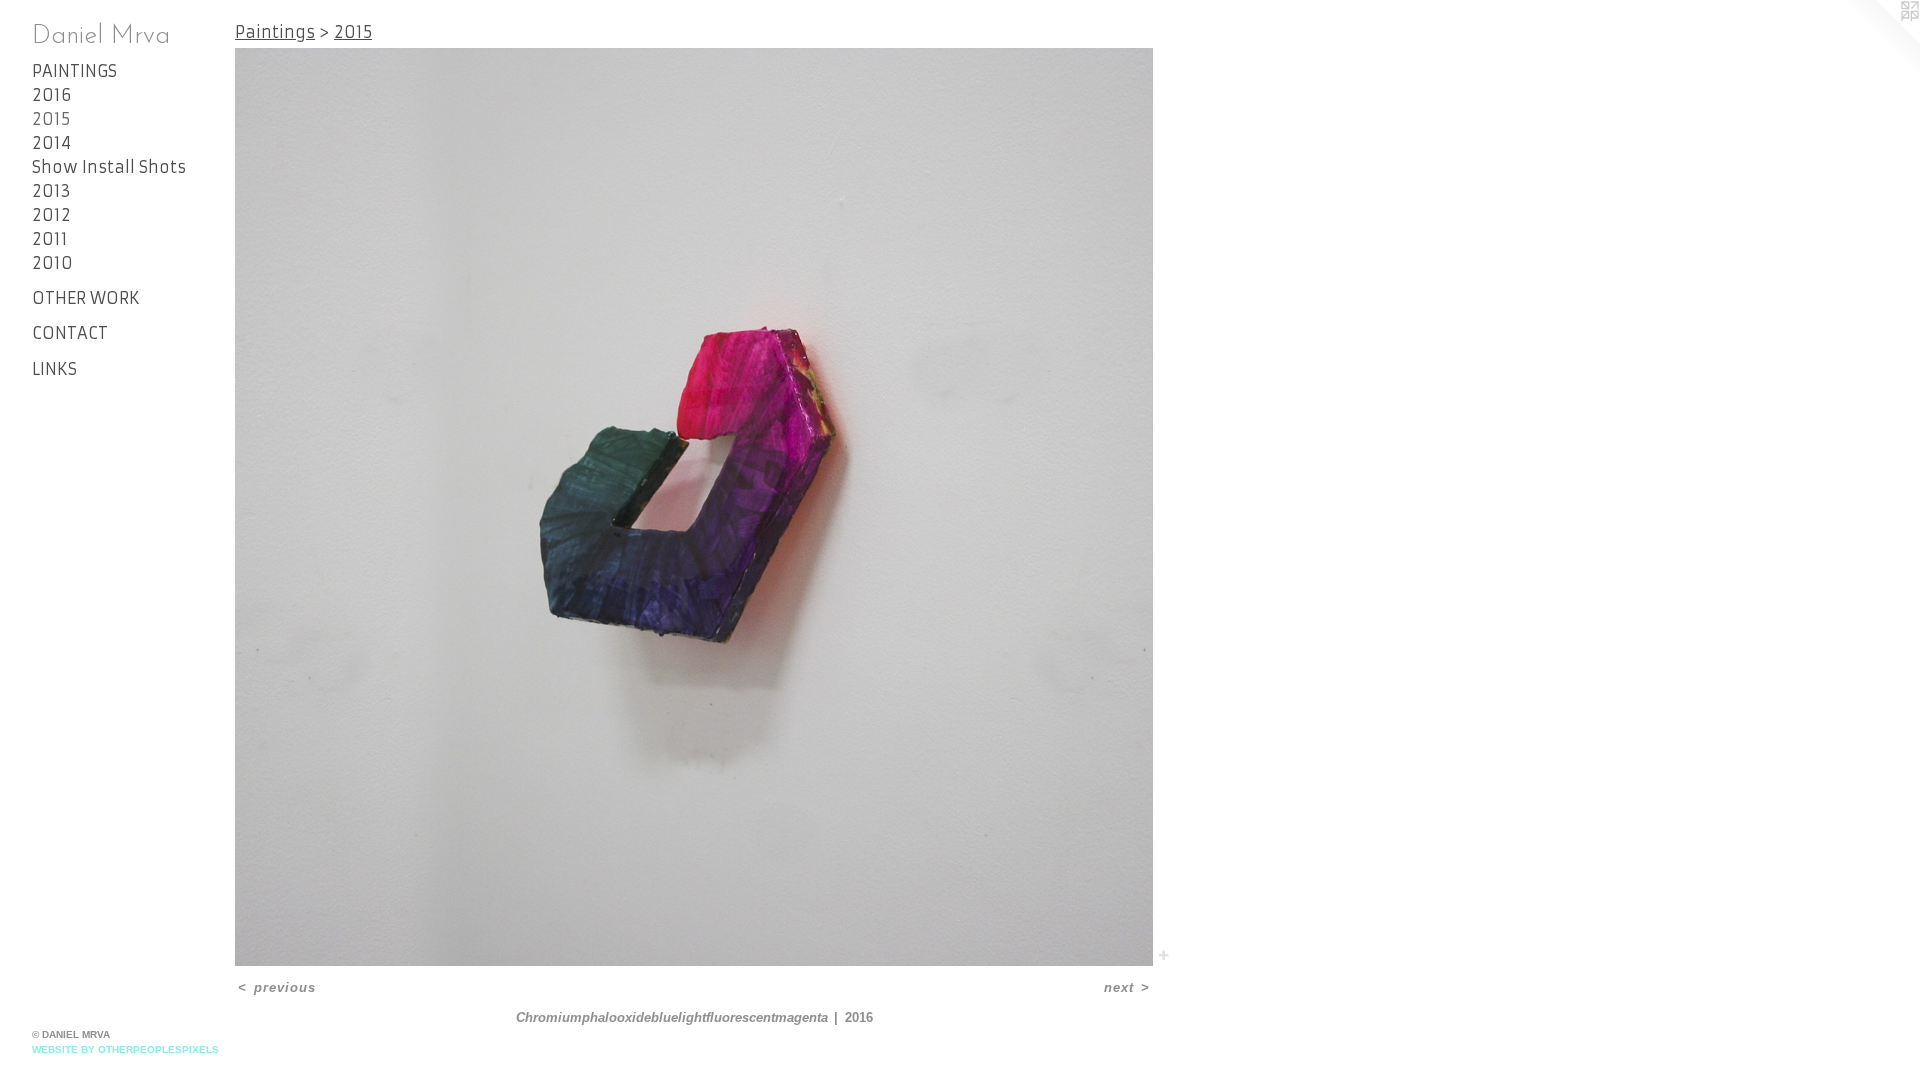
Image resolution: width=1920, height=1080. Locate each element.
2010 (52, 263)
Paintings (74, 71)
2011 (50, 239)
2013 (51, 191)
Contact (70, 333)
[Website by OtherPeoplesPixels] (1880, 40)
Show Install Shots (109, 167)
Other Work (86, 298)
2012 (51, 215)
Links (54, 369)
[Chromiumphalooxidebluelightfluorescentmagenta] (694, 507)
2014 (51, 143)
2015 (51, 119)
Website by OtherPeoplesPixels (125, 1049)
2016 (51, 95)
